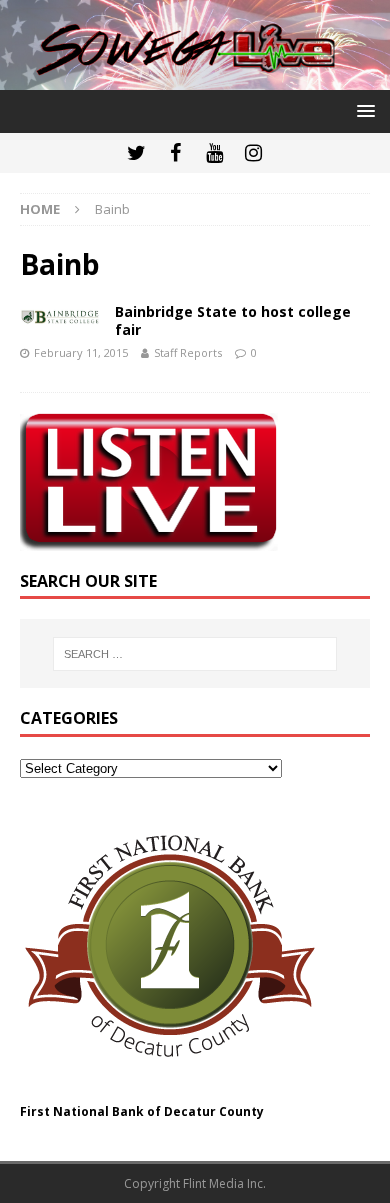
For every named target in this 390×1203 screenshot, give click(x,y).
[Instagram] (253, 153)
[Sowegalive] (195, 78)
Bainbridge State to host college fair (233, 320)
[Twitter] (136, 153)
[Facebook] (175, 153)
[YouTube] (214, 153)
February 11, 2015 (81, 352)
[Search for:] (195, 654)
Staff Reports (188, 352)
